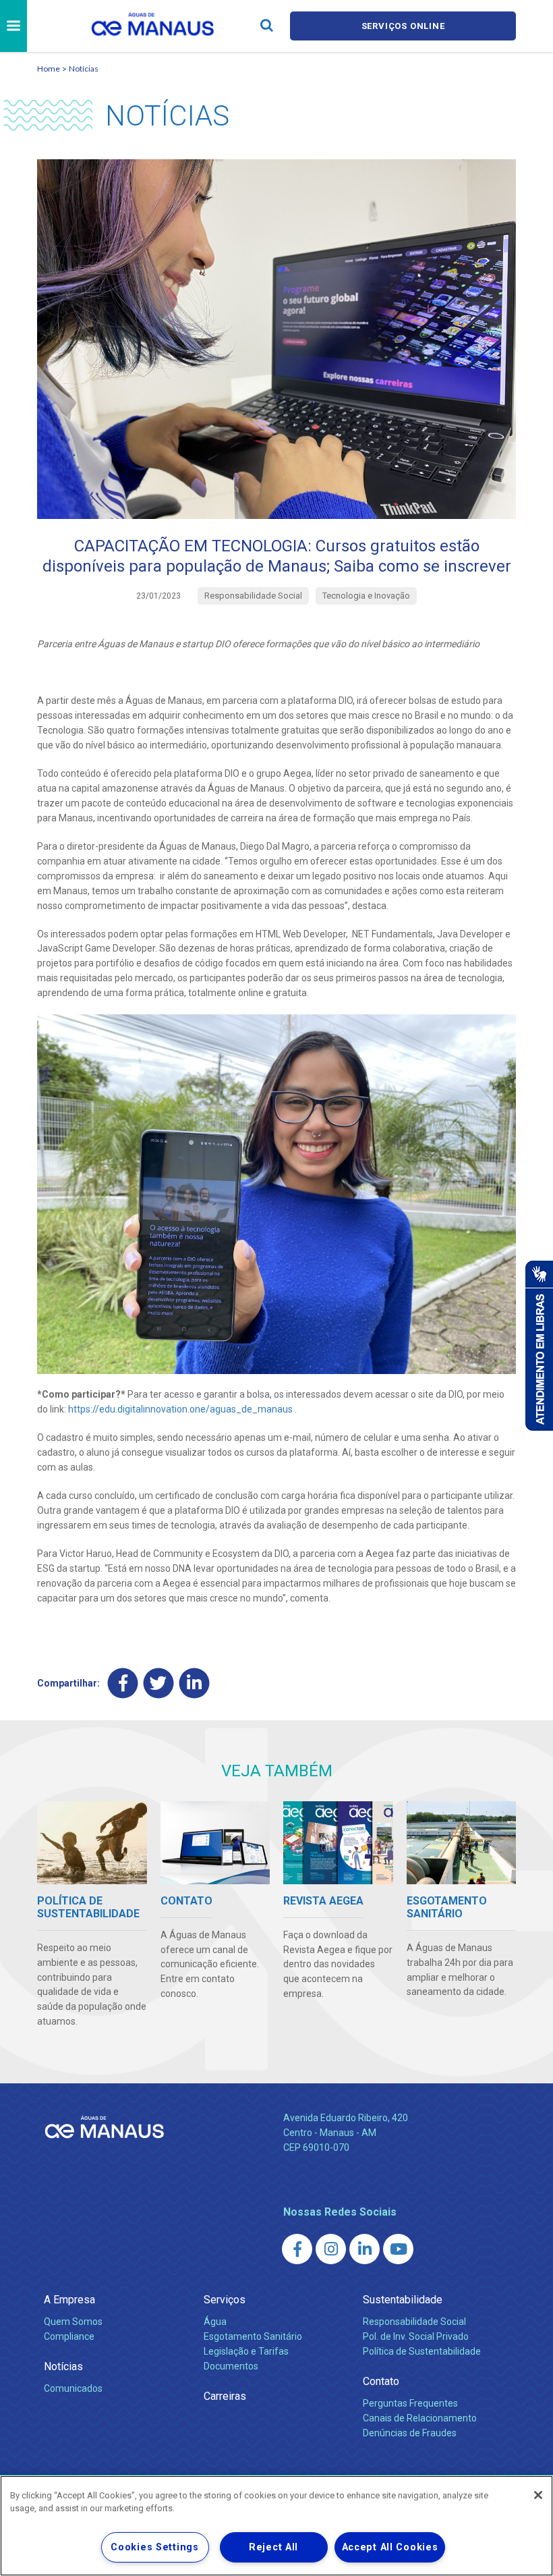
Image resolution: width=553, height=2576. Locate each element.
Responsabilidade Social (414, 2322)
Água (215, 2322)
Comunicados (73, 2388)
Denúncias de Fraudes (410, 2433)
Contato (381, 2381)
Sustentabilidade (403, 2300)
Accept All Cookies (390, 2547)
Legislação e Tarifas (246, 2351)
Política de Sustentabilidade (422, 2351)
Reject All (273, 2547)
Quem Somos (73, 2322)
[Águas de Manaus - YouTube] (398, 2249)
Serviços (225, 2300)
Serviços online (403, 26)
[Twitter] (159, 1683)
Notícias (84, 68)
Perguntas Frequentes (410, 2403)
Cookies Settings (155, 2547)
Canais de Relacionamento (420, 2418)
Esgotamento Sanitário (253, 2336)
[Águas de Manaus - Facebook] (297, 2249)
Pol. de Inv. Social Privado (416, 2336)
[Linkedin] (195, 1683)
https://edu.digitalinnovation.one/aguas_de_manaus (180, 1409)
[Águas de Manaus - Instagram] (331, 2249)
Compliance (69, 2336)
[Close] (538, 2495)
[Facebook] (123, 1683)
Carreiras (225, 2396)
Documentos (231, 2366)
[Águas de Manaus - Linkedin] (365, 2249)
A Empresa (69, 2300)
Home (49, 68)
